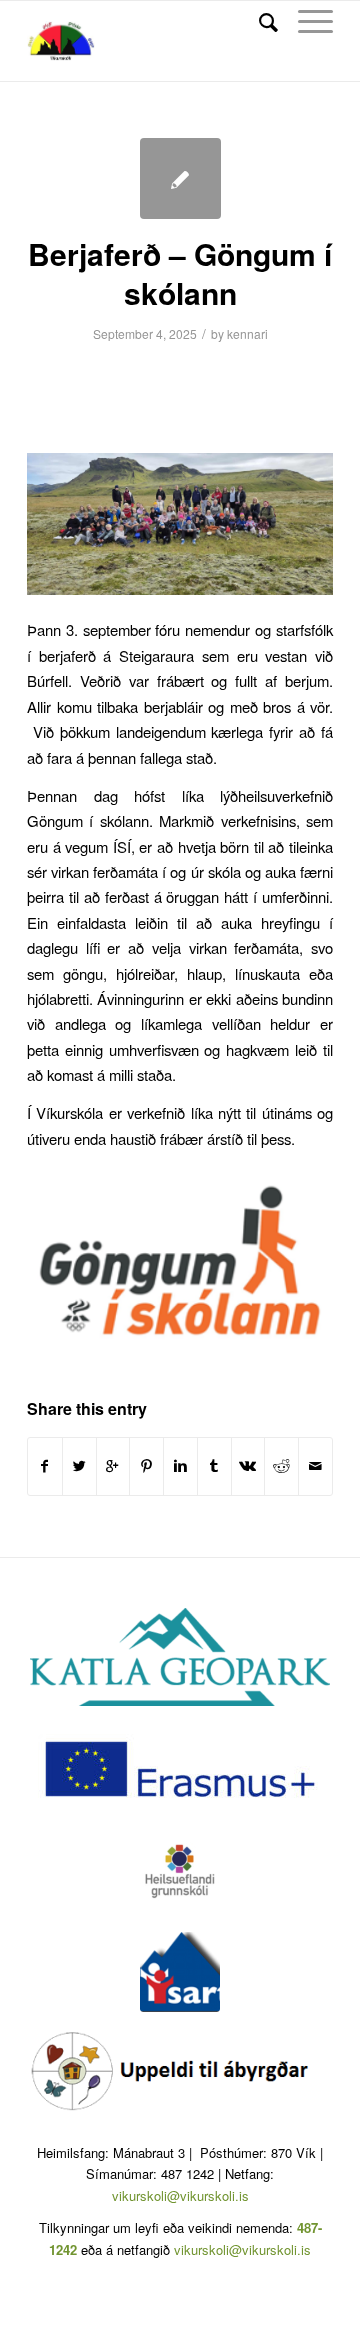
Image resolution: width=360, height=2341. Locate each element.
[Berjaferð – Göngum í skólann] (180, 178)
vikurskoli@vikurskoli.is (180, 2195)
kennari (247, 333)
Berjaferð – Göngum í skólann (180, 273)
